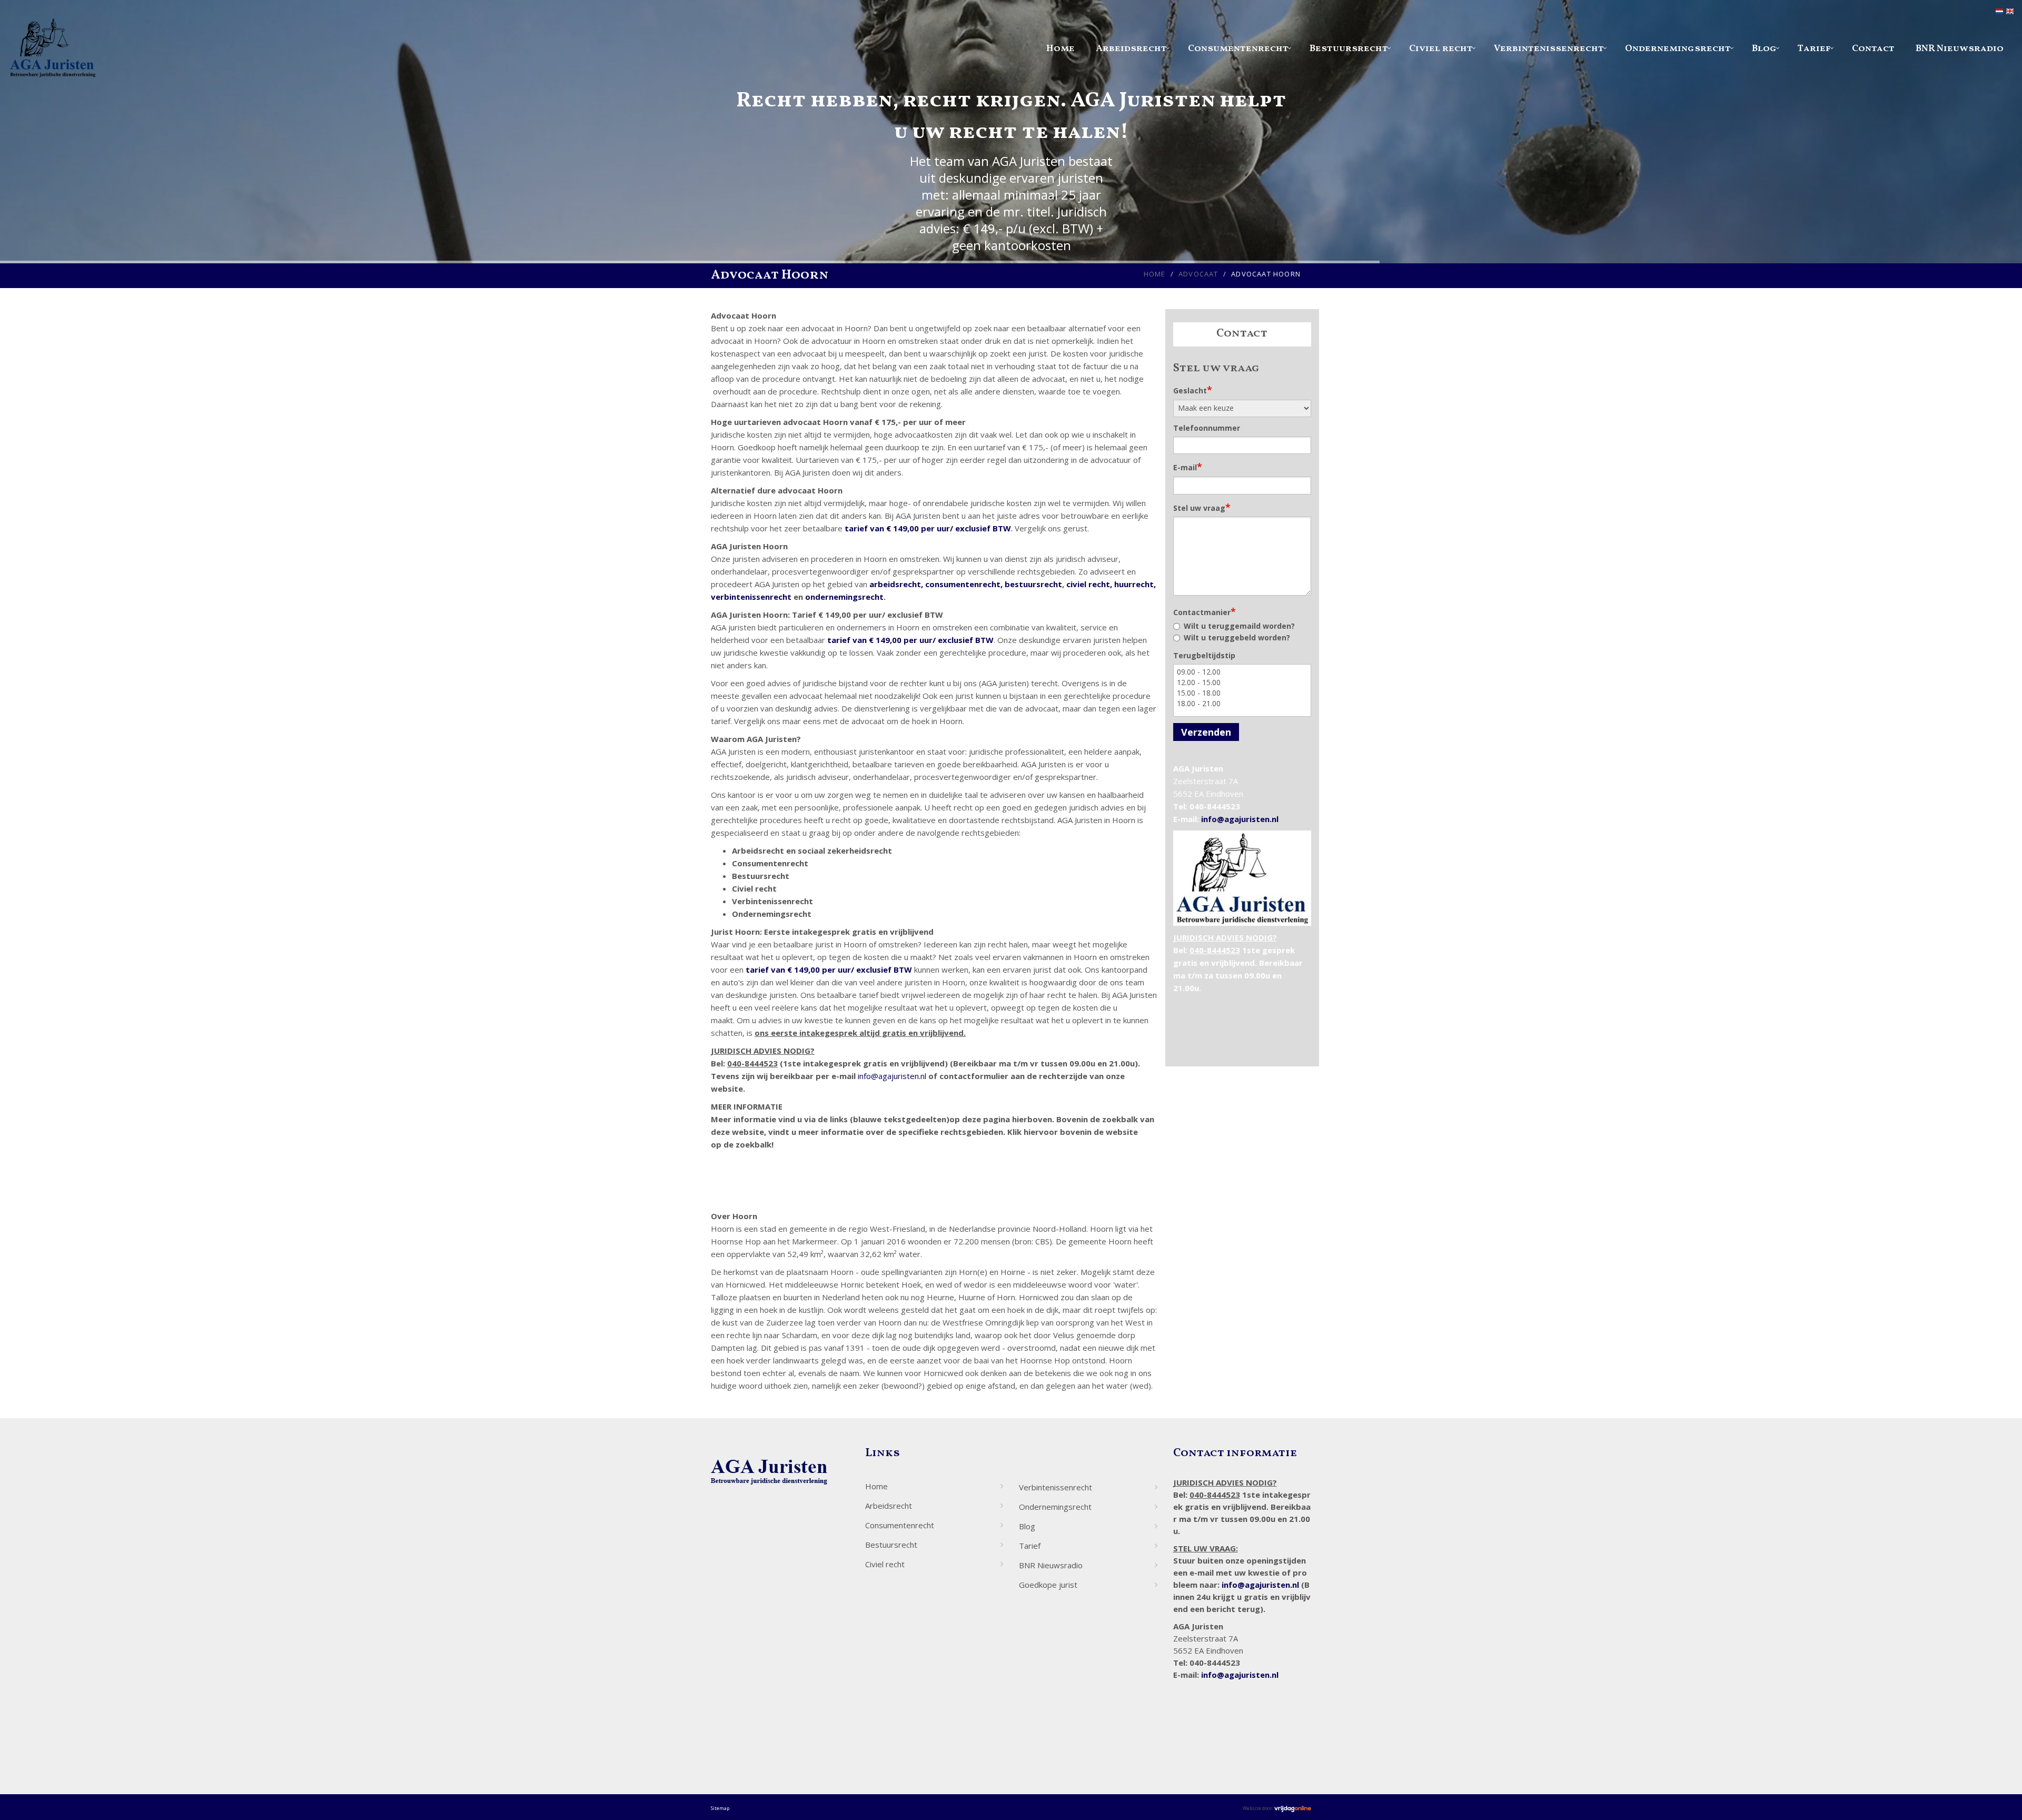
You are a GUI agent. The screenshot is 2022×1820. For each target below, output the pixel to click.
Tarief (1814, 49)
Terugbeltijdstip (1204, 655)
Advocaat (1198, 274)
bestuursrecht (1033, 584)
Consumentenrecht (1238, 49)
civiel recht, (1089, 584)
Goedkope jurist (1048, 1585)
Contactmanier (1205, 611)
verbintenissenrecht (751, 597)
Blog (1764, 49)
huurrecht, (1135, 584)
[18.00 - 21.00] (1242, 704)
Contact (1873, 49)
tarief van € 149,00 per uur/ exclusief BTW (928, 528)
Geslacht (1193, 390)
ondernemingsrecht (844, 597)
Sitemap (720, 1808)
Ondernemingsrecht (1678, 49)
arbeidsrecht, (896, 584)
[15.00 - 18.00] (1242, 693)
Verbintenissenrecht (1549, 49)
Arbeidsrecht (1131, 49)
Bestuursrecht (1349, 49)
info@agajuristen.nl (892, 1076)
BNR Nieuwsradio (1960, 49)
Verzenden (1206, 732)
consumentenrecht (963, 584)
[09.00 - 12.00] (1242, 672)
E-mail (1188, 467)
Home (1060, 49)
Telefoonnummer (1207, 428)
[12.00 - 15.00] (1242, 682)
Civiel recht (1441, 49)
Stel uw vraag (1202, 507)
